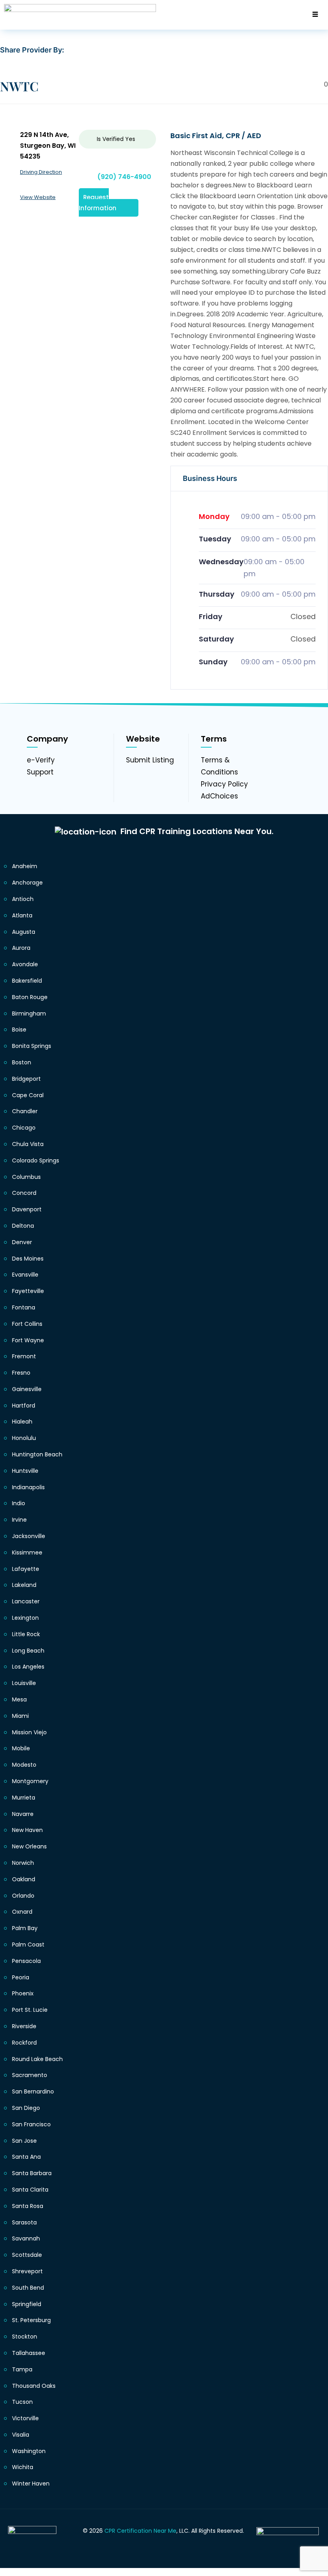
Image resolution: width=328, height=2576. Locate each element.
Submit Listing (150, 760)
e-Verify (41, 760)
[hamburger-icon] (315, 15)
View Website (38, 197)
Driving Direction (41, 172)
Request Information (98, 202)
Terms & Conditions (219, 766)
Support (40, 772)
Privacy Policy (224, 784)
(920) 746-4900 (124, 177)
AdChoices (219, 796)
